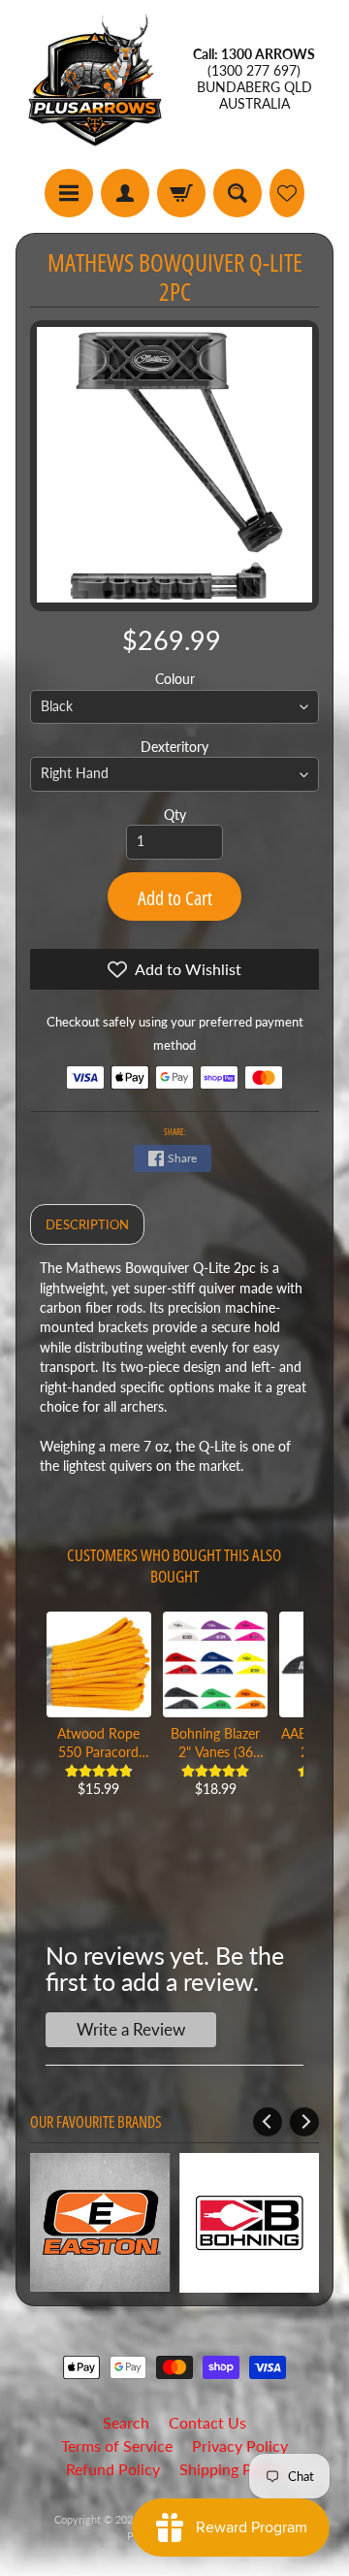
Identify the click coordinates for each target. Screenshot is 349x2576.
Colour (175, 679)
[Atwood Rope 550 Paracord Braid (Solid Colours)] (99, 1664)
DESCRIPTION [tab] (87, 1224)
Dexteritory (174, 747)
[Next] (304, 2122)
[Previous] (268, 2122)
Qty (175, 815)
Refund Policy (113, 2469)
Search (126, 2422)
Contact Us (207, 2422)
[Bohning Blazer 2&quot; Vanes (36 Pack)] (215, 1664)
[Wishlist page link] (287, 193)
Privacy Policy (240, 2446)
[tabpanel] (175, 1377)
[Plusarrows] (95, 80)
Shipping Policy (232, 2469)
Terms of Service (117, 2446)
